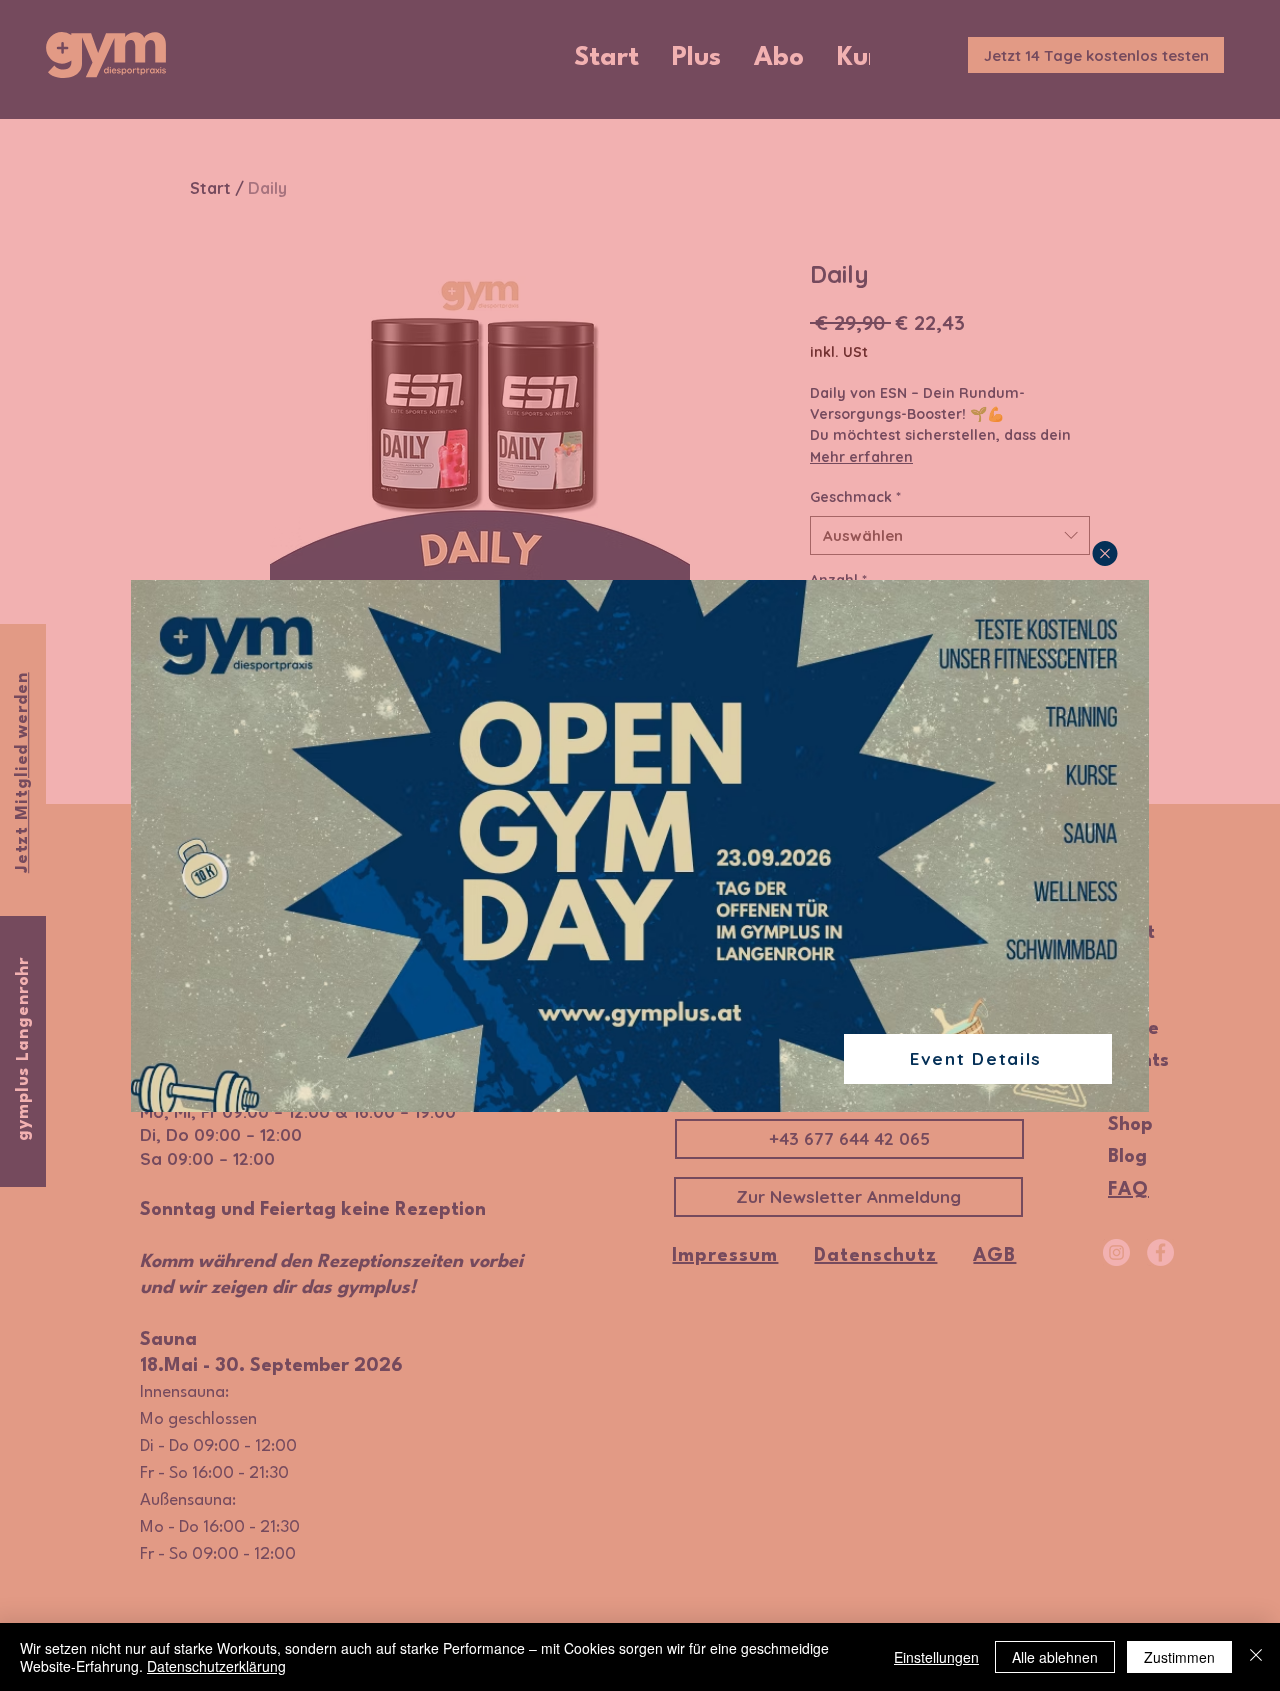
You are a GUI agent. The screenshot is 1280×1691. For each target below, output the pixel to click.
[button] (1105, 553)
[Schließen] (1256, 1657)
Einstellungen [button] (936, 1657)
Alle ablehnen (1055, 1657)
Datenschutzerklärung (216, 1666)
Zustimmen (1179, 1657)
